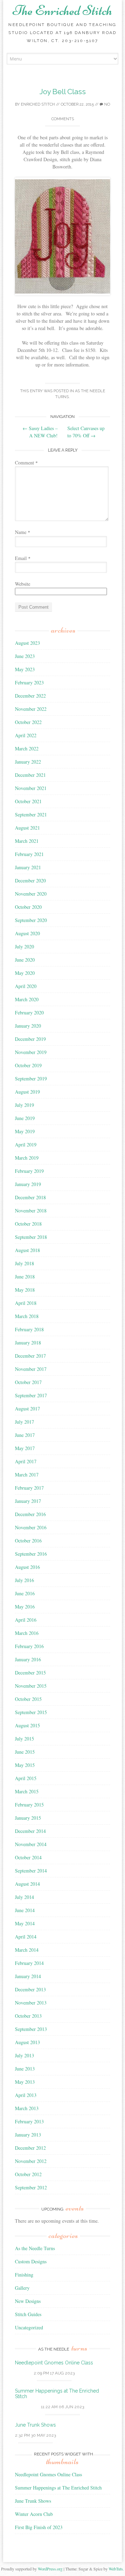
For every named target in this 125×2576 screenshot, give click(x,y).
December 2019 (30, 1039)
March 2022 (27, 748)
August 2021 (27, 828)
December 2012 (30, 2148)
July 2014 (24, 1897)
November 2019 (31, 1052)
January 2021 (28, 867)
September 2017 (31, 1395)
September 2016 (31, 1554)
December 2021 (30, 775)
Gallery (22, 2288)
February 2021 (29, 854)
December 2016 (30, 1514)
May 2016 (25, 1607)
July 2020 (24, 947)
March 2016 (27, 1633)
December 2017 (30, 1356)
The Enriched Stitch (62, 10)
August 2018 (27, 1250)
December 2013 (30, 1989)
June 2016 (25, 1593)
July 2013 (24, 2055)
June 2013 (25, 2069)
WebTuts (116, 2569)
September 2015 (31, 1712)
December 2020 (30, 880)
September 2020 (31, 920)
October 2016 (28, 1541)
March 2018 (27, 1316)
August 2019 (27, 1092)
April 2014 (26, 1937)
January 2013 (28, 2135)
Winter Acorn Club (34, 2514)
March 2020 (27, 999)
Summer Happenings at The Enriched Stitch (58, 2488)
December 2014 (30, 1831)
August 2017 (27, 1409)
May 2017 (25, 1448)
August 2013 (27, 2042)
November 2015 (31, 1686)
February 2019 (29, 1171)
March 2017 (27, 1475)
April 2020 (26, 986)
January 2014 (28, 1976)
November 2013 (31, 2003)
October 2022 (28, 722)
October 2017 (28, 1382)
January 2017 (28, 1501)
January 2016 (28, 1659)
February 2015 (29, 1805)
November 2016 (31, 1527)
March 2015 (27, 1791)
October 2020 (28, 907)
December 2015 (30, 1673)
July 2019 (24, 1105)
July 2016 (24, 1580)
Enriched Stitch (38, 104)
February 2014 (29, 1963)
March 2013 (27, 2108)
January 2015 (28, 1818)
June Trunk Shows (35, 2425)
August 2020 (27, 933)
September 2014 (31, 1871)
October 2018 (28, 1224)
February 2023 (29, 682)
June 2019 (25, 1118)
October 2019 (28, 1065)
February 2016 (29, 1646)
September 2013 (31, 2029)
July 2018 (24, 1263)
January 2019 (28, 1184)
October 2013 (28, 2016)
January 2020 (28, 1026)
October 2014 (28, 1857)
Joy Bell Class (63, 92)
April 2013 (26, 2095)
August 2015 (27, 1725)
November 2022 (31, 709)
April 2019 (26, 1145)
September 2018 (31, 1237)
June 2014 (25, 1910)
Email (23, 558)
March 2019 (27, 1158)
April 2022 (26, 735)
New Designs (28, 2301)
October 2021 (28, 801)
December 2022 (30, 696)
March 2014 (27, 1950)
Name (23, 532)
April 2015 (26, 1778)
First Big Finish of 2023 (39, 2527)
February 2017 (29, 1488)
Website (23, 584)
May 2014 (25, 1923)
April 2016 (26, 1620)
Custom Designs (31, 2261)
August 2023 (27, 643)
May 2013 (25, 2082)
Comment (26, 463)
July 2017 (24, 1422)
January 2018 (28, 1343)
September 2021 (31, 814)
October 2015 (28, 1699)
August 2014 (27, 1884)
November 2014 (31, 1844)
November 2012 (31, 2161)
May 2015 (25, 1765)
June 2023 (25, 656)
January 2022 (28, 762)
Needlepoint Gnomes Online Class (54, 2363)
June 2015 (25, 1752)
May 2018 (25, 1290)
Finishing (24, 2275)
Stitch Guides (28, 2314)
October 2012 (28, 2174)
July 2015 (24, 1739)
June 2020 (25, 960)
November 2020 (31, 894)
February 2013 (29, 2121)
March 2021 (27, 841)
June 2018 (25, 1277)
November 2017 (31, 1369)
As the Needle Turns (35, 2248)
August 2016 (27, 1567)
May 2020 (25, 973)
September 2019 (31, 1079)
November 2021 (31, 788)
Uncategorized (29, 2327)
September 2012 (31, 2187)
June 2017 (25, 1435)
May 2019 (25, 1131)
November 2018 (31, 1211)
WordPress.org (50, 2569)
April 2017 (26, 1461)
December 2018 (30, 1197)
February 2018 (29, 1329)
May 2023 (25, 669)
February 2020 (29, 1013)
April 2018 (26, 1303)
